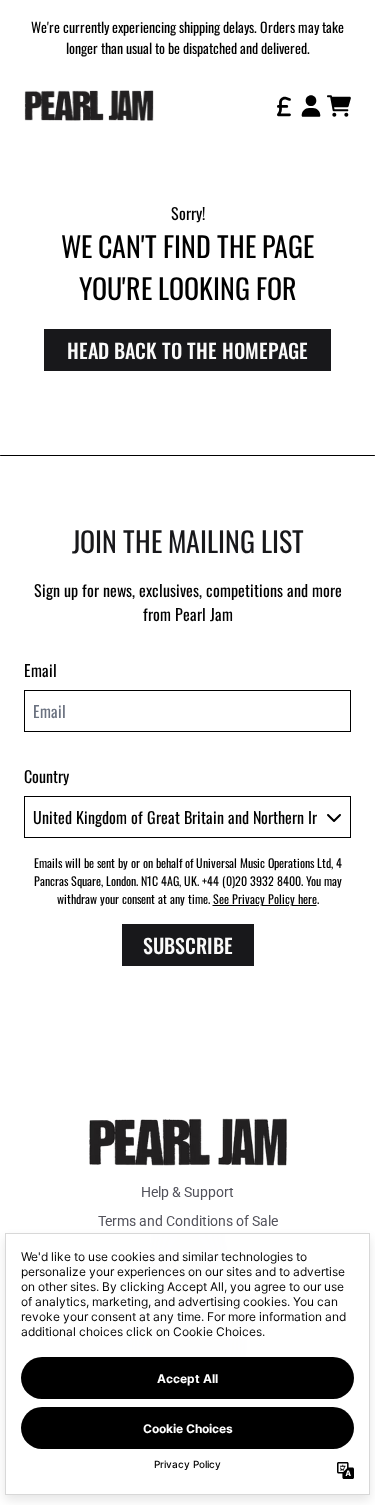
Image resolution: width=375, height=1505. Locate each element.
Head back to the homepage (187, 350)
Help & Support (187, 1192)
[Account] (311, 106)
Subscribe (188, 945)
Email (40, 670)
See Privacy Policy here (265, 898)
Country (46, 776)
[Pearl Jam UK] (89, 105)
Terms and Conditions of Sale (188, 1221)
